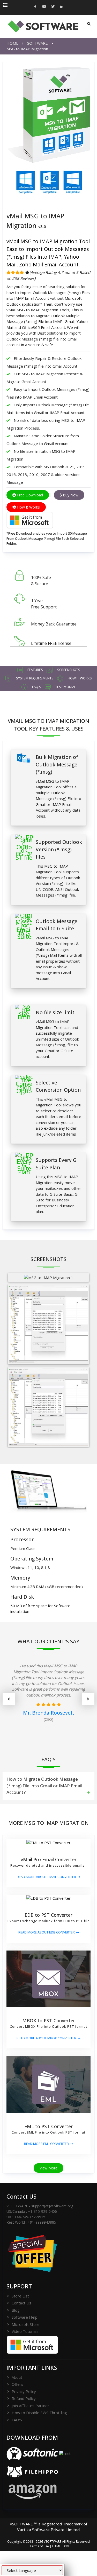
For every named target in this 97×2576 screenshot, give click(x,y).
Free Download (29, 495)
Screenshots (68, 670)
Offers (17, 2384)
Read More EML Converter (46, 2144)
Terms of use (39, 2546)
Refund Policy (24, 2398)
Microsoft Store (26, 2324)
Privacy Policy (24, 2391)
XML (67, 2546)
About (17, 2377)
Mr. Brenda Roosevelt (49, 1713)
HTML (56, 2546)
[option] (48, 1697)
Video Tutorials (25, 2331)
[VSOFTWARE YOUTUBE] (44, 7)
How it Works (79, 678)
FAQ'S (17, 2420)
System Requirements (34, 678)
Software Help (25, 2317)
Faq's (36, 687)
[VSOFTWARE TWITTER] (53, 7)
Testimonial (65, 687)
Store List (20, 2296)
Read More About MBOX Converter (46, 2038)
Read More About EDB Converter (47, 1932)
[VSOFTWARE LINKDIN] (62, 7)
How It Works (28, 507)
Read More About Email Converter (46, 1877)
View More (48, 2168)
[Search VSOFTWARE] (89, 24)
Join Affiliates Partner (30, 2406)
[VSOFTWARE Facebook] (35, 7)
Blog (16, 2310)
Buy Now (70, 495)
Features (35, 670)
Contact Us (21, 2303)
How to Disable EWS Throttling (39, 2413)
